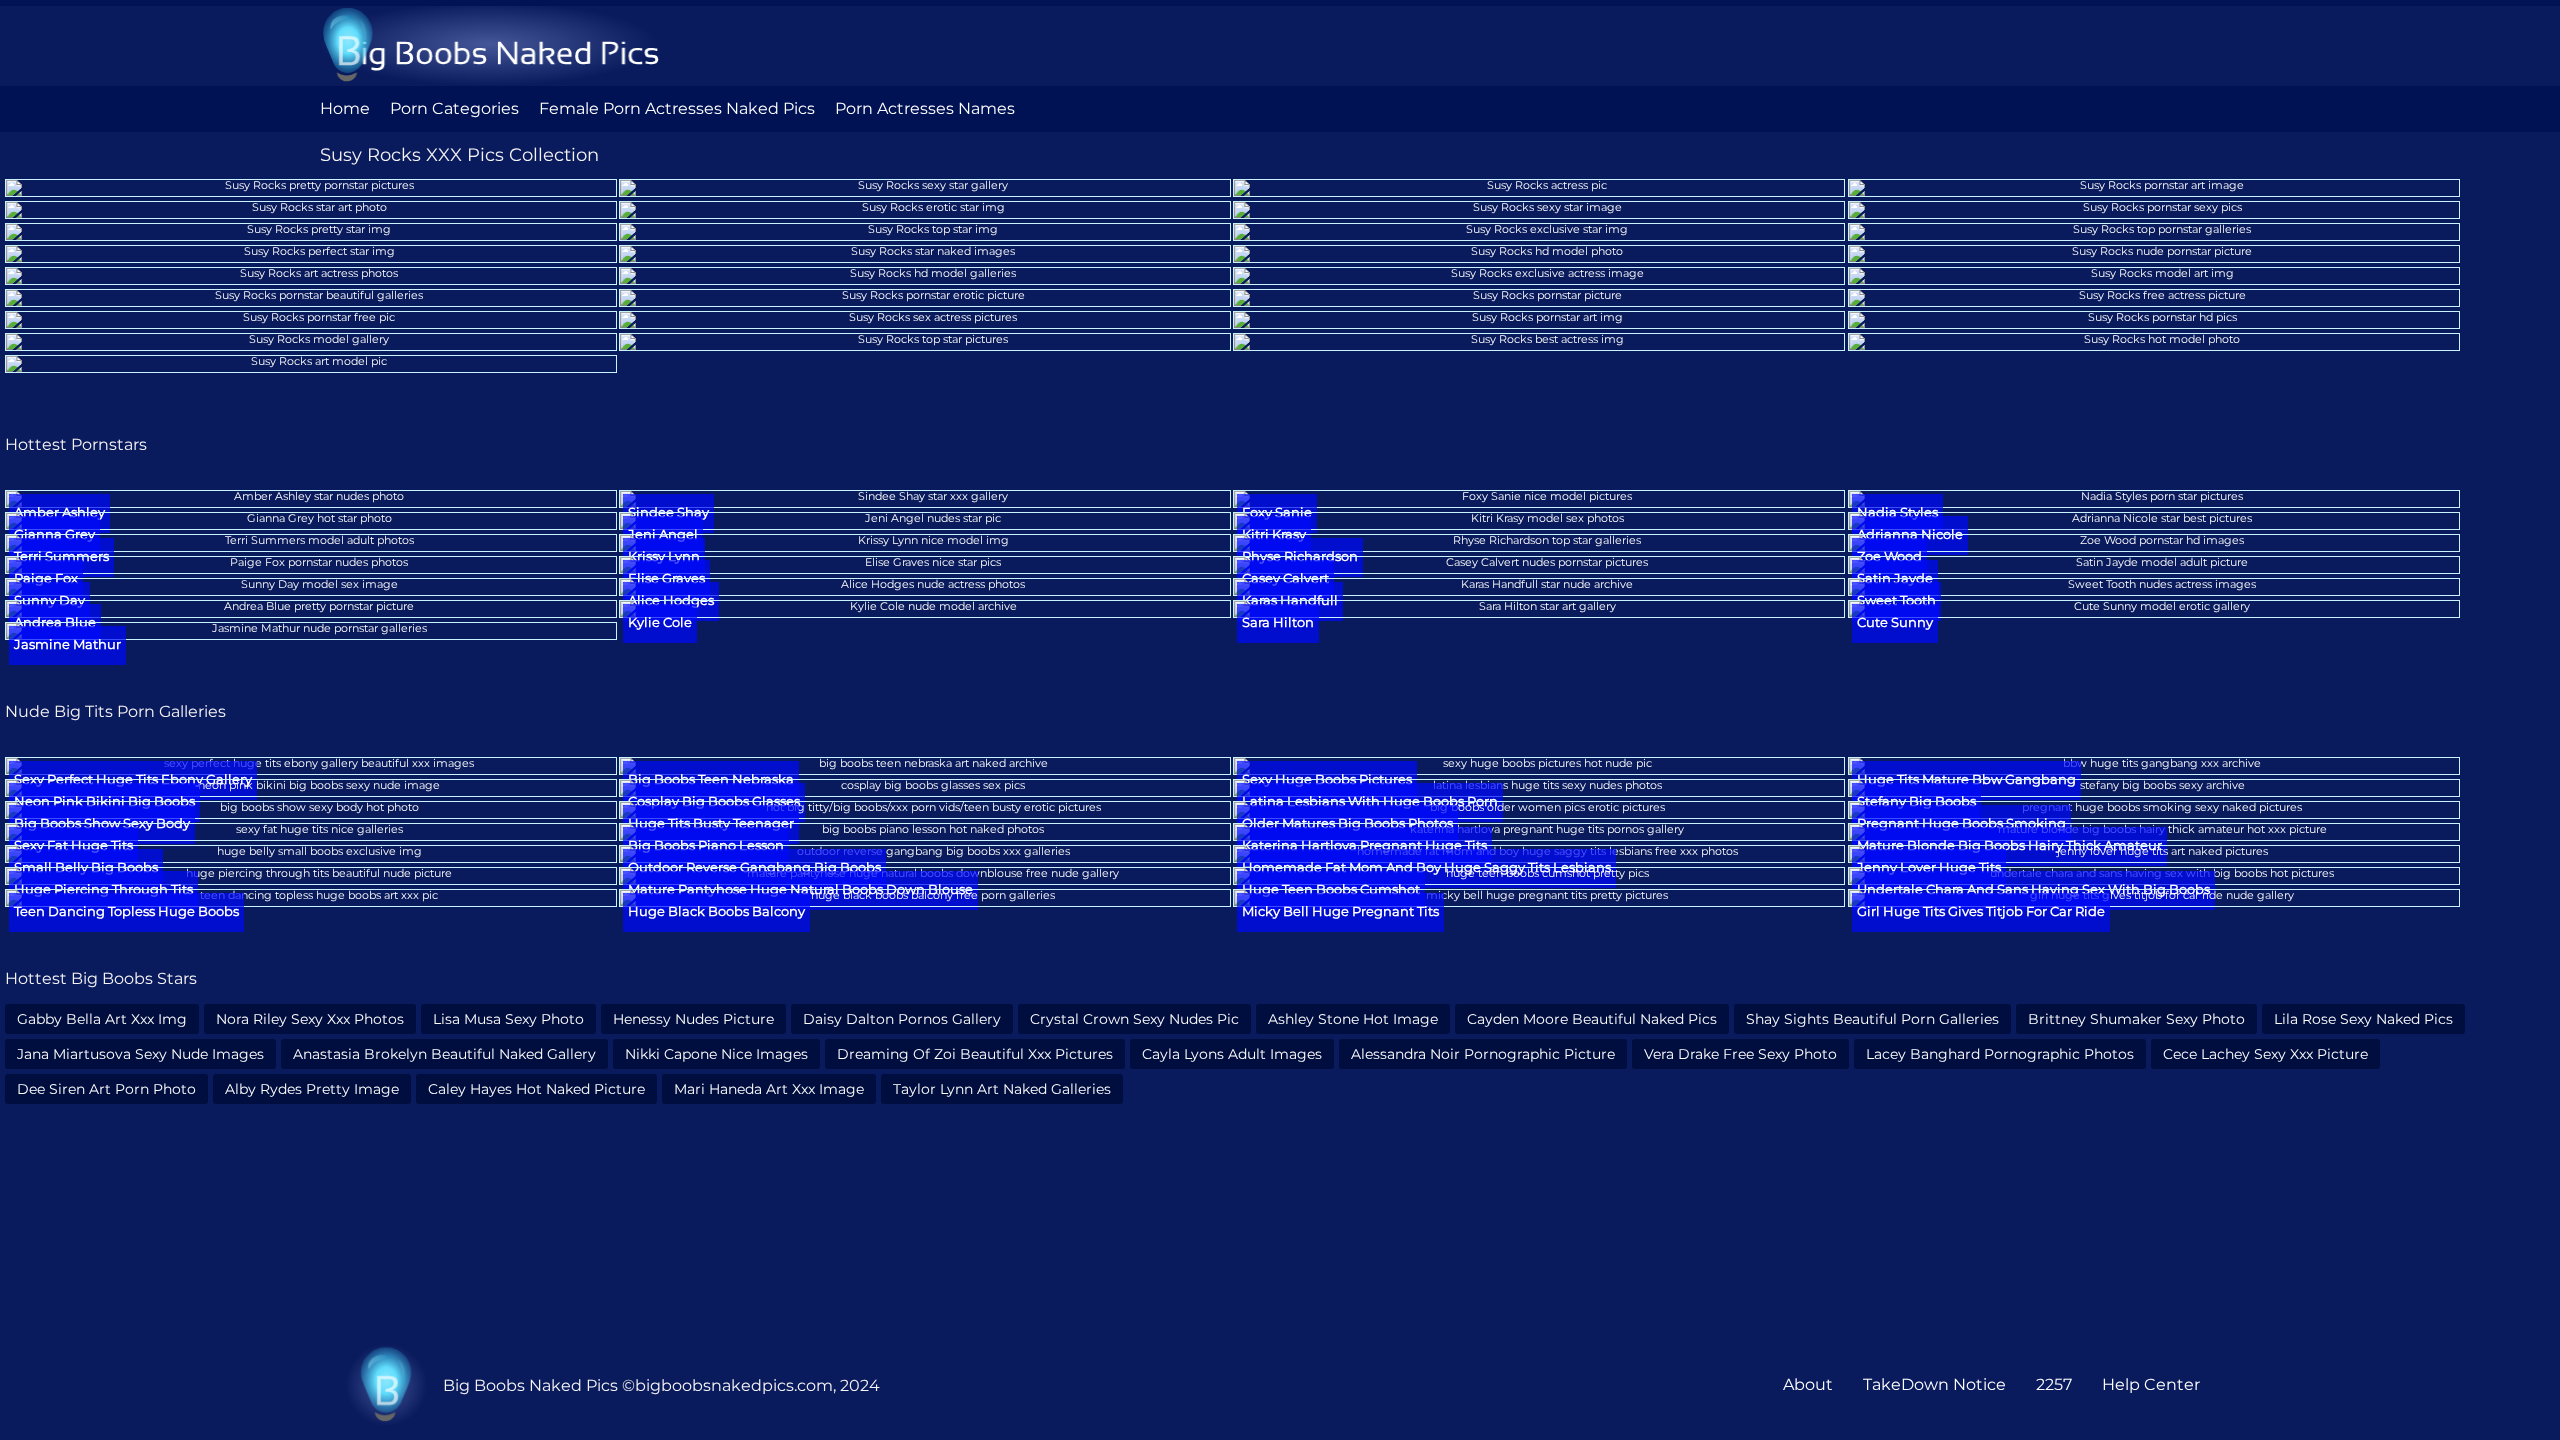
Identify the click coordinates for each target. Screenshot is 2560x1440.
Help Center (2151, 1384)
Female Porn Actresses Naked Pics (677, 108)
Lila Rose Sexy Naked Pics (2363, 1019)
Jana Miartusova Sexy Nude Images (140, 1054)
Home (345, 108)
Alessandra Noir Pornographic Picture (1483, 1054)
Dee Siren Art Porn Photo (106, 1089)
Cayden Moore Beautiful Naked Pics (1592, 1019)
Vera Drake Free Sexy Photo (1740, 1054)
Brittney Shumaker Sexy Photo (2136, 1019)
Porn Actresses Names (925, 108)
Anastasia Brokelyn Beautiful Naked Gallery (444, 1054)
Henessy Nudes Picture (693, 1019)
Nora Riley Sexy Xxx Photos (310, 1019)
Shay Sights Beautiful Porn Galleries (1872, 1019)
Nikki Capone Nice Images (716, 1054)
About (1808, 1384)
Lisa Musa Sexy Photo (508, 1019)
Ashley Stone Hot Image (1353, 1019)
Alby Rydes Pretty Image (312, 1089)
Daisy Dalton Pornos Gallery (902, 1019)
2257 (2054, 1384)
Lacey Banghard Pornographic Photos (2000, 1054)
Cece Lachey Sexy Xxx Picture (2265, 1054)
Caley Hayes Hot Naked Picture (536, 1089)
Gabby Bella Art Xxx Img (102, 1019)
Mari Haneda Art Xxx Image (769, 1089)
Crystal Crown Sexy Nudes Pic (1134, 1019)
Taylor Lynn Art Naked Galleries (1002, 1089)
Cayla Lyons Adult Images (1232, 1054)
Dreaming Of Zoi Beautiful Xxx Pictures (975, 1054)
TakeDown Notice (1934, 1384)
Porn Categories (454, 108)
